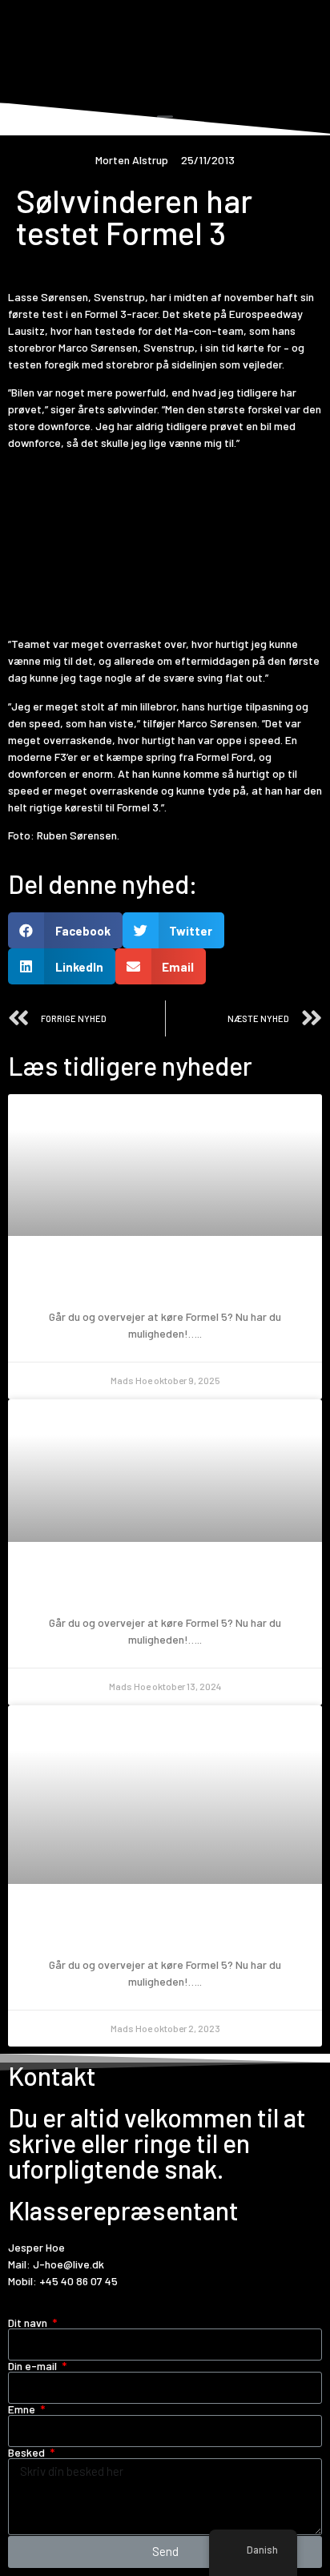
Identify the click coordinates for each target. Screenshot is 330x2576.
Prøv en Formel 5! (165, 1280)
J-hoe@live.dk (68, 2264)
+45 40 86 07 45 (78, 2281)
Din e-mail (34, 2366)
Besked (28, 2453)
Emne (23, 2409)
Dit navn (29, 2323)
